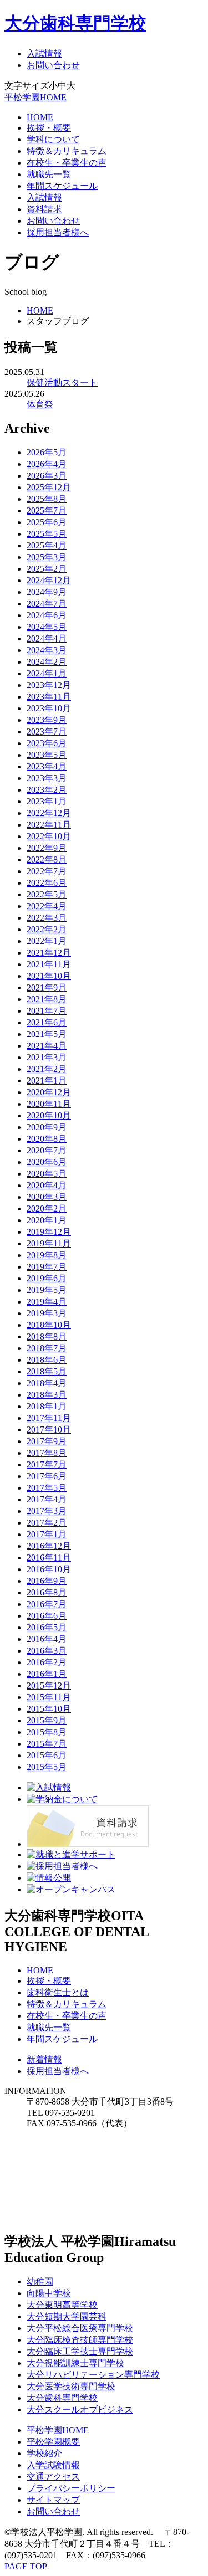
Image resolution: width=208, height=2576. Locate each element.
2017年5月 (47, 1488)
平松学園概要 (53, 2442)
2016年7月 (47, 1604)
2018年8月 (47, 1336)
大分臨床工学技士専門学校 (80, 2351)
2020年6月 (47, 1162)
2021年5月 (47, 1034)
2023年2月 (47, 790)
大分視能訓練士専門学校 (75, 2363)
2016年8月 (47, 1592)
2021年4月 (47, 1046)
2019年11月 (49, 1243)
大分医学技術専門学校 (71, 2386)
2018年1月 (47, 1406)
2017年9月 (47, 1441)
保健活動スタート (62, 383)
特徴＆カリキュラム (67, 151)
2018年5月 (47, 1371)
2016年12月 (49, 1546)
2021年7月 (47, 1011)
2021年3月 (47, 1057)
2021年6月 (47, 1022)
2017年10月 (49, 1430)
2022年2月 (47, 929)
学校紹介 (44, 2453)
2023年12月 (49, 685)
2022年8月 (47, 859)
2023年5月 (47, 755)
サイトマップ (53, 2500)
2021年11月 (49, 964)
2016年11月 (49, 1558)
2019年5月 (47, 1290)
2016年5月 (47, 1627)
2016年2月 (47, 1662)
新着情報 (44, 2059)
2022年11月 (49, 825)
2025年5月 (47, 534)
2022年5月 (47, 894)
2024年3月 (47, 650)
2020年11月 (49, 1104)
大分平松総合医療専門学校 (80, 2328)
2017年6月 (47, 1476)
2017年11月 (49, 1418)
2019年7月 (47, 1267)
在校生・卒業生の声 (67, 163)
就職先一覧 (49, 174)
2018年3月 (47, 1395)
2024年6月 (47, 615)
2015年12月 (49, 1685)
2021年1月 (47, 1081)
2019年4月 (47, 1302)
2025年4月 (47, 545)
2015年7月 (47, 1744)
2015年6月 (47, 1755)
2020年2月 (47, 1209)
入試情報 (44, 53)
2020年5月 (47, 1174)
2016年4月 (47, 1639)
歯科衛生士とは (58, 1992)
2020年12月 (49, 1092)
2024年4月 (47, 638)
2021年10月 (49, 976)
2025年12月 (49, 487)
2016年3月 (47, 1651)
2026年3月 (47, 476)
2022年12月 (49, 813)
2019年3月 (47, 1313)
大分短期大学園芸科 (67, 2316)
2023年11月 (49, 697)
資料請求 (44, 209)
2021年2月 (47, 1069)
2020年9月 (47, 1127)
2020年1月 (47, 1220)
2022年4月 (47, 906)
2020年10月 (49, 1115)
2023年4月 (47, 766)
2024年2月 (47, 662)
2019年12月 (49, 1232)
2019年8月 (47, 1255)
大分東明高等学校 (62, 2305)
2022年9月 (47, 848)
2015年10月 (49, 1709)
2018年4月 (47, 1383)
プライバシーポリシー (71, 2488)
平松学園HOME (35, 97)
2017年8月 (47, 1453)
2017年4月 (47, 1499)
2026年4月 (47, 464)
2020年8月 (47, 1139)
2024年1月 (47, 673)
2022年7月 (47, 871)
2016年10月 (49, 1569)
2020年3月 (47, 1197)
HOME (40, 117)
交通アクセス (53, 2477)
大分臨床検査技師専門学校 (80, 2340)
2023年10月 (49, 708)
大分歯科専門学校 (75, 23)
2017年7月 (47, 1464)
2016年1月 (47, 1674)
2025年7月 (47, 510)
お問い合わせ (53, 65)
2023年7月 (47, 732)
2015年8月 (47, 1732)
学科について (53, 139)
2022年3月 (47, 918)
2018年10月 (49, 1325)
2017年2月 (47, 1523)
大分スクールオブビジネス (80, 2410)
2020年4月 (47, 1185)
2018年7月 (47, 1348)
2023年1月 (47, 801)
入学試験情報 (53, 2465)
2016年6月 (47, 1616)
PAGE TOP (26, 2566)
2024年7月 (47, 604)
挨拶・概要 (49, 128)
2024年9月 (47, 592)
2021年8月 (47, 999)
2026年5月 (47, 452)
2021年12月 (49, 953)
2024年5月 (47, 627)
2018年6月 (47, 1360)
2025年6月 (47, 522)
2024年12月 (49, 580)
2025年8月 (47, 499)
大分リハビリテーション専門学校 (93, 2375)
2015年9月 (47, 1720)
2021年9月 (47, 987)
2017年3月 (47, 1511)
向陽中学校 (49, 2293)
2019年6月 (47, 1278)
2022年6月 (47, 883)
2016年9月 (47, 1581)
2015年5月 (47, 1767)
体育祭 (40, 404)
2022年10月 (49, 836)
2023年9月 (47, 720)
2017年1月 (47, 1534)
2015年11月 (49, 1697)
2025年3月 (47, 557)
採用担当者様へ (58, 232)
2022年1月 (47, 941)
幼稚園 (40, 2282)
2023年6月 (47, 743)
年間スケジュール (62, 186)
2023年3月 (47, 778)
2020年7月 (47, 1150)
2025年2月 (47, 569)
